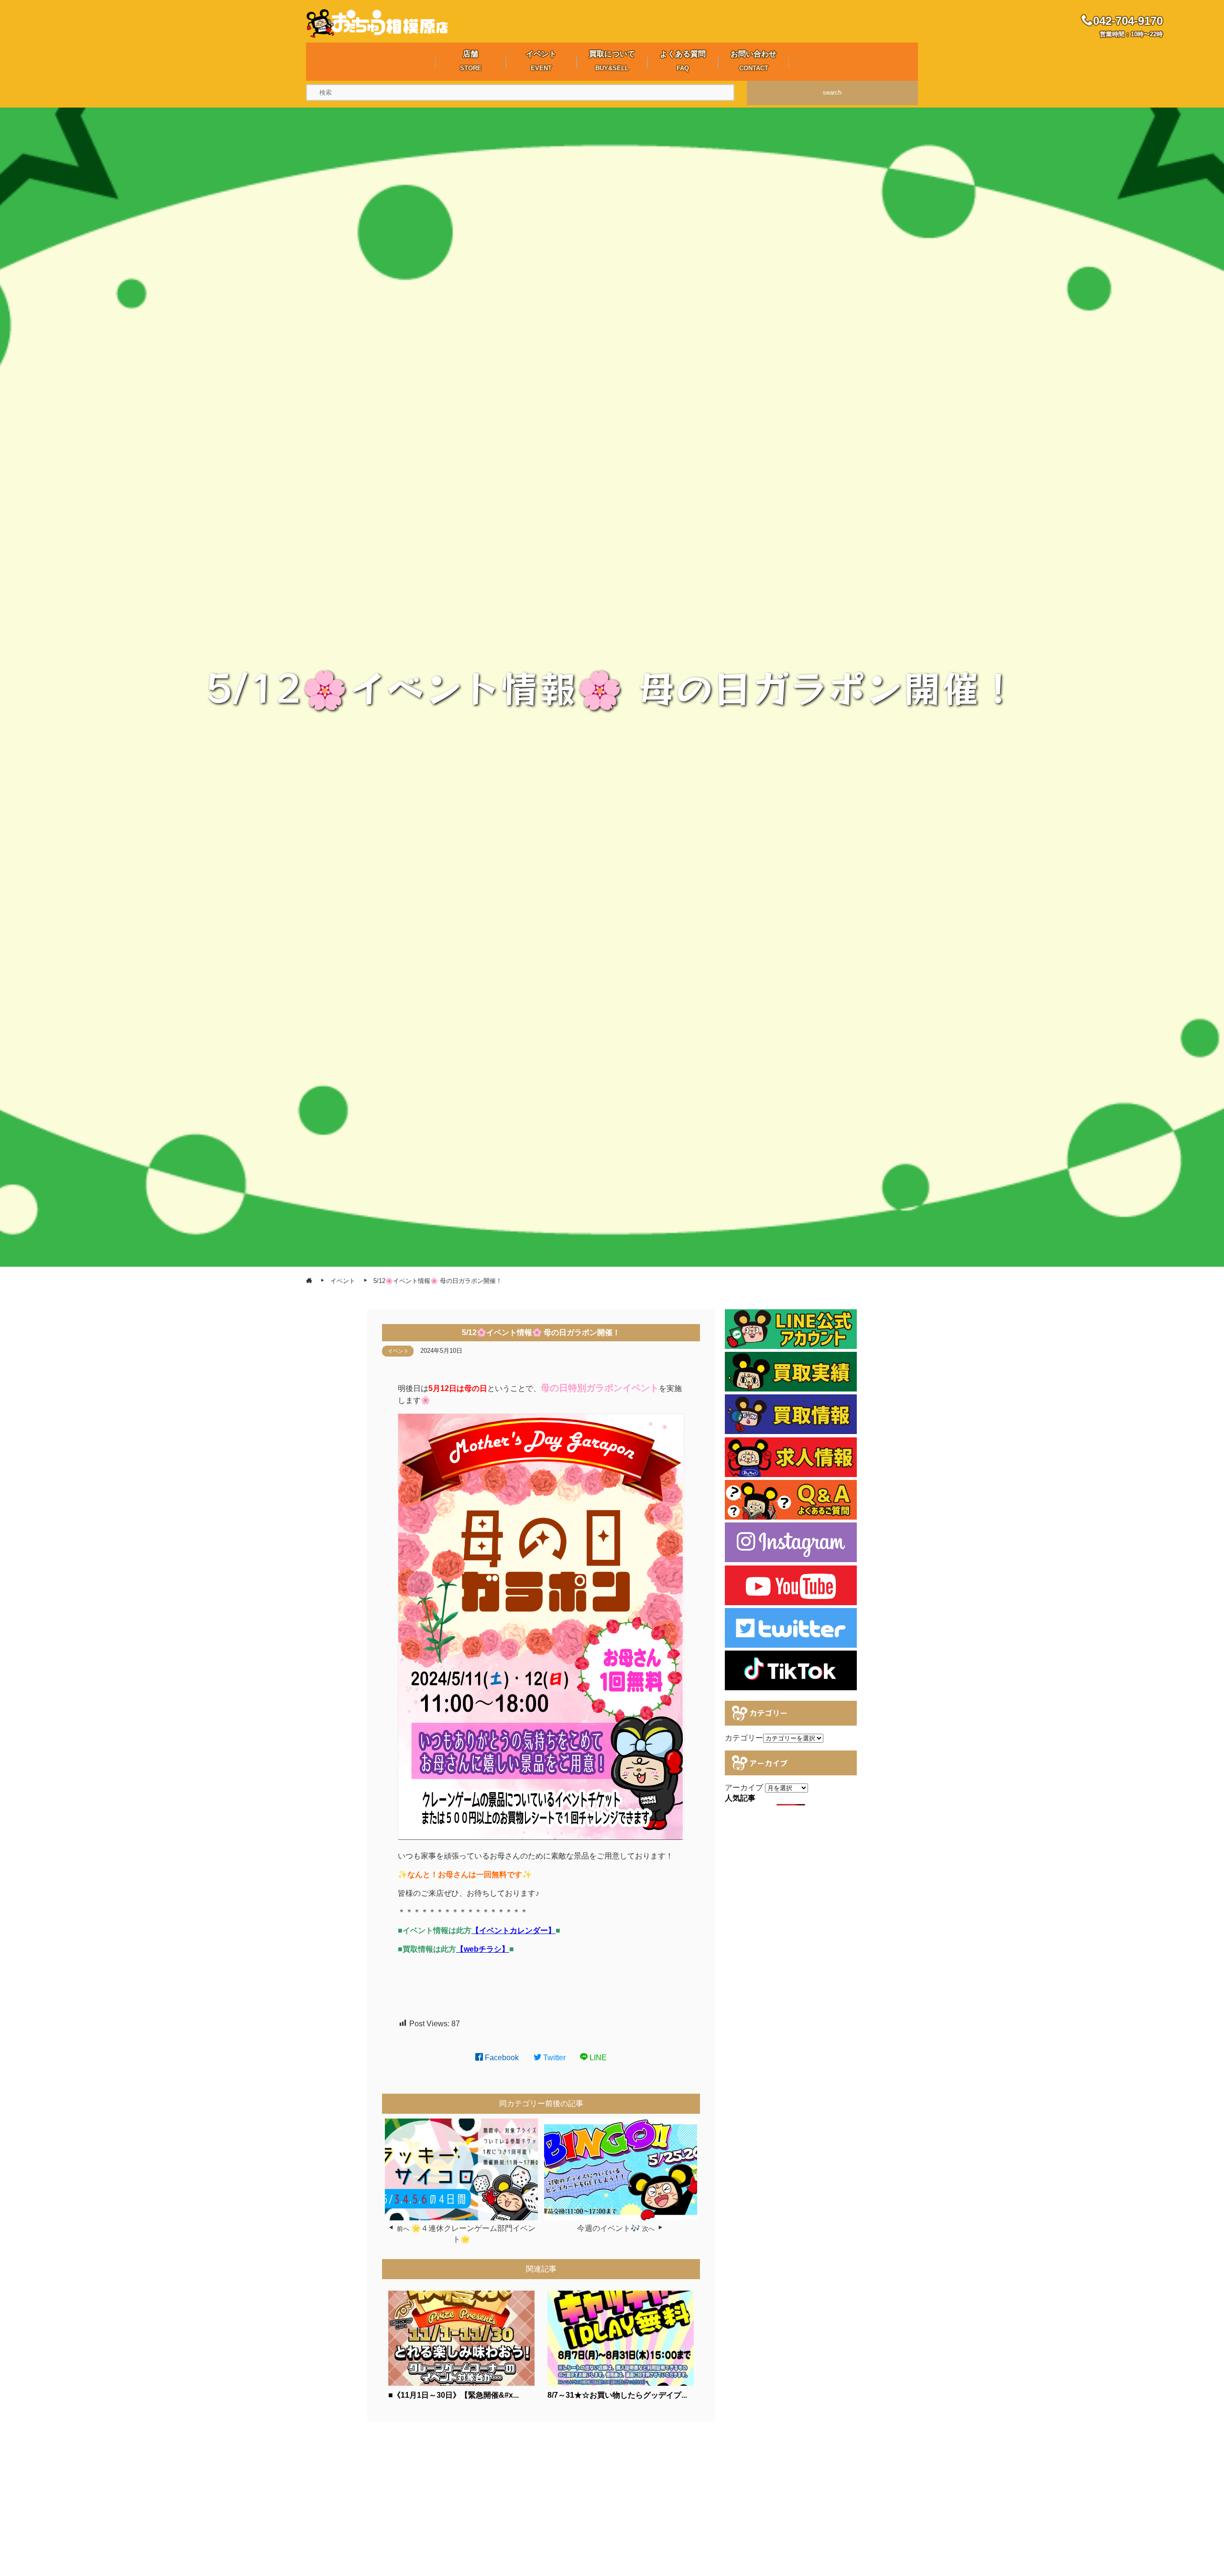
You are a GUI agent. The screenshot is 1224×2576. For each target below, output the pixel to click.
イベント (398, 1351)
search (832, 92)
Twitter (553, 2058)
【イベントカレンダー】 (514, 1930)
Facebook (501, 2058)
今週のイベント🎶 (609, 2228)
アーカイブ (744, 1788)
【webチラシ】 (483, 1949)
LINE (597, 2058)
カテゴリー (744, 1738)
